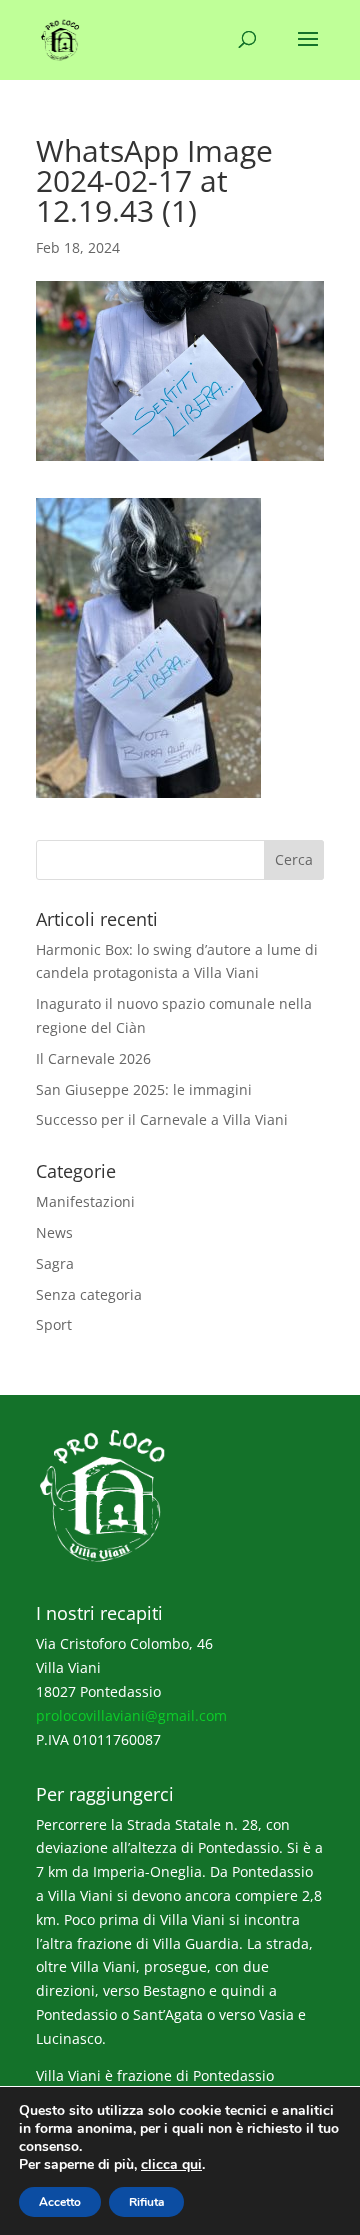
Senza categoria (89, 1294)
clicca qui (171, 2165)
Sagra (55, 1263)
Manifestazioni (85, 1201)
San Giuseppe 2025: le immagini (144, 1089)
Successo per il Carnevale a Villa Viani (162, 1119)
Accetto (60, 2202)
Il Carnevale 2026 (93, 1058)
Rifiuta (146, 2202)
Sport (54, 1324)
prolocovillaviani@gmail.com (131, 1715)
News (54, 1232)
